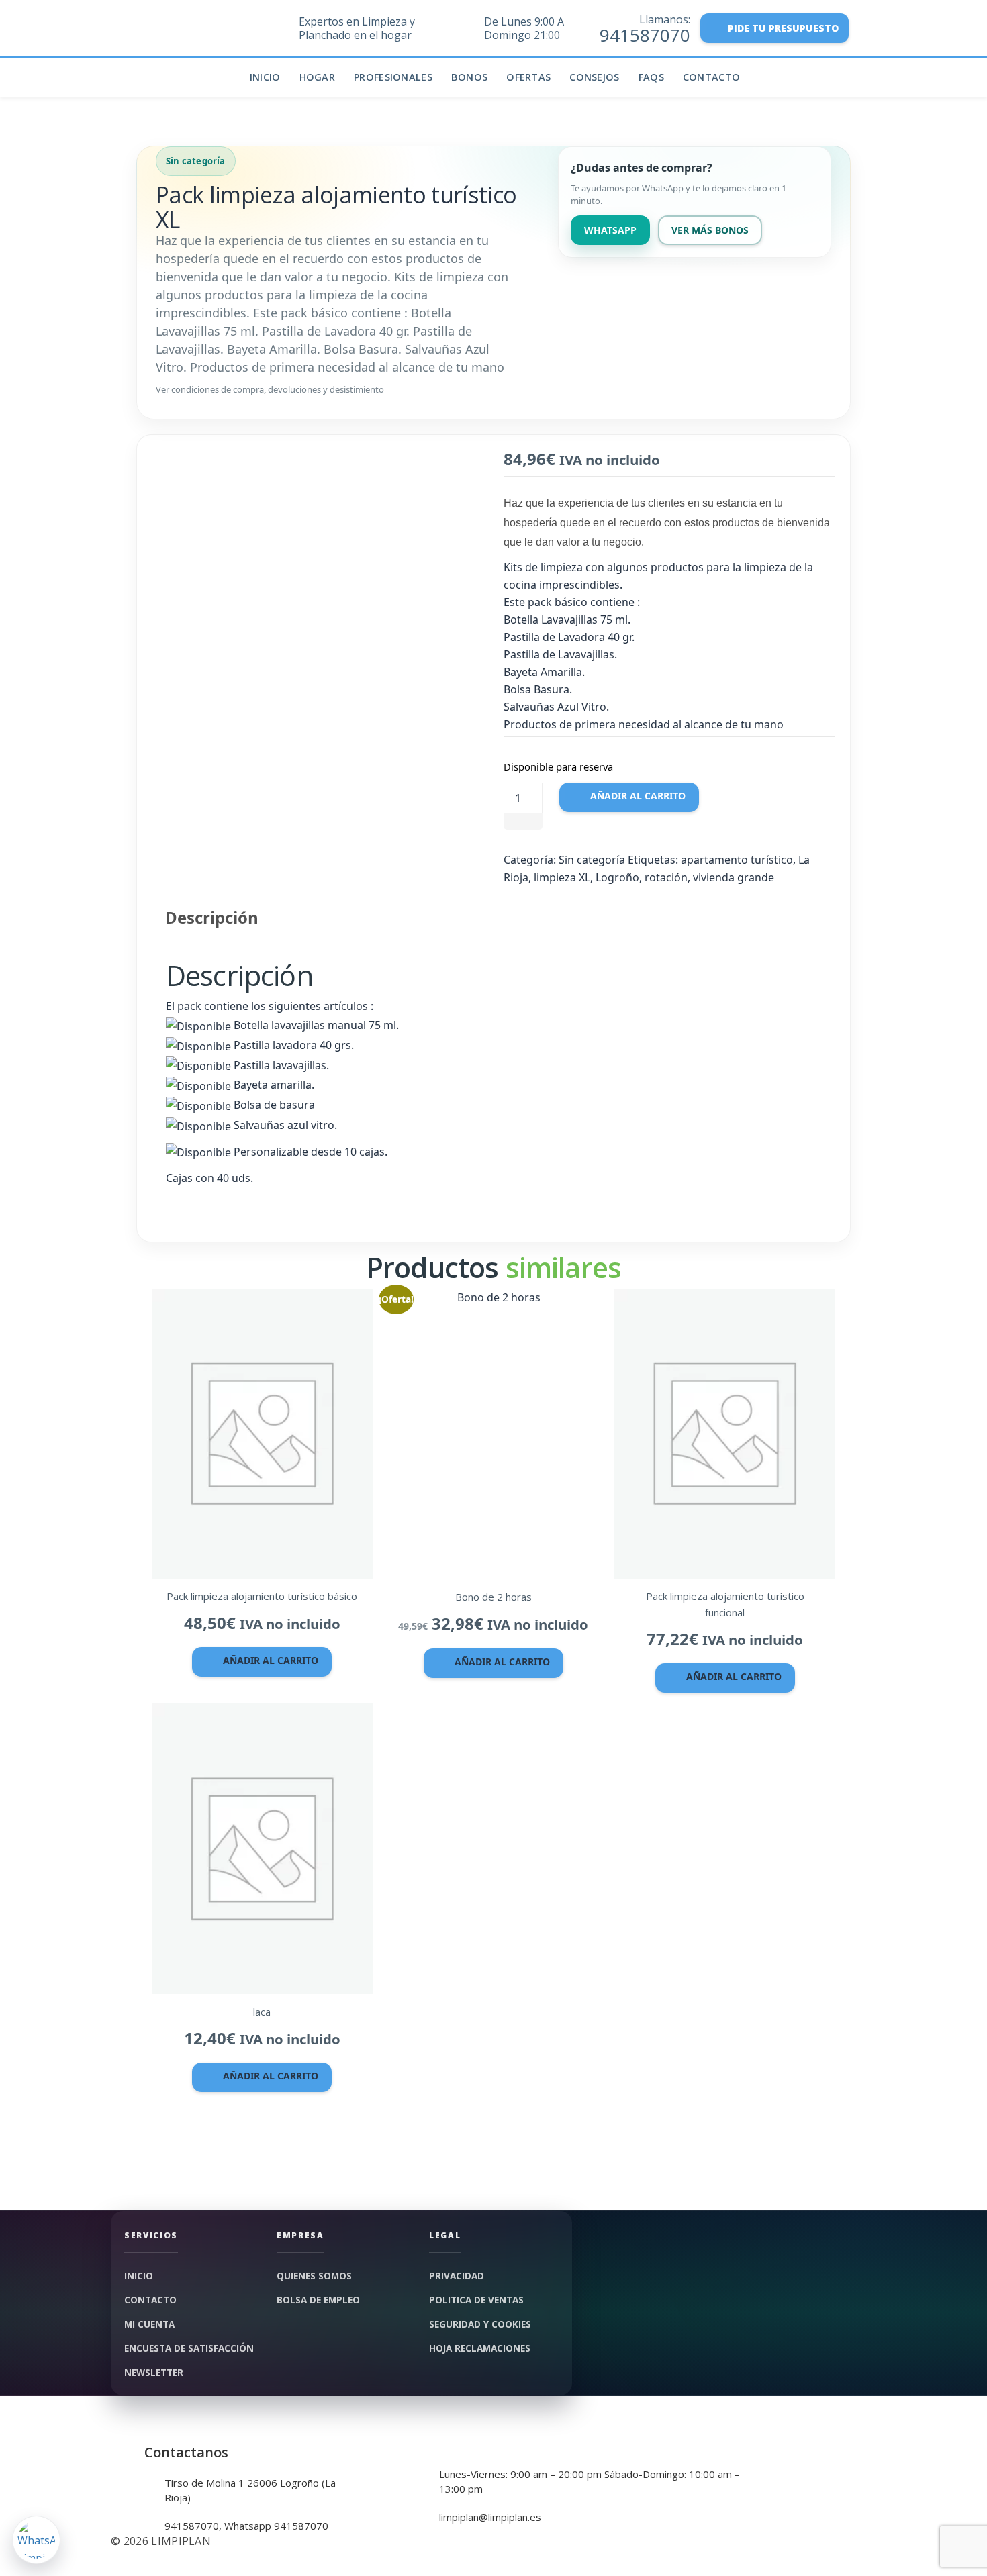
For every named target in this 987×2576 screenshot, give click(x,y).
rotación (666, 877)
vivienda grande (734, 877)
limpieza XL (562, 877)
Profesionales (393, 77)
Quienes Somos (314, 2276)
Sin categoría (592, 860)
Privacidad (457, 2276)
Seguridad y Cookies (480, 2324)
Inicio (265, 77)
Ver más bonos (710, 230)
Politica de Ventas (476, 2300)
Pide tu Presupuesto (783, 28)
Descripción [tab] (212, 917)
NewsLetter (154, 2373)
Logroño (617, 877)
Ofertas (528, 77)
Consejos (594, 77)
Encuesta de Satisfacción (189, 2348)
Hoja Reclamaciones (480, 2348)
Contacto (711, 77)
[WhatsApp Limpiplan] (36, 2540)
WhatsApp (610, 230)
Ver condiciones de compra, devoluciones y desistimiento (270, 389)
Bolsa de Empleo (318, 2300)
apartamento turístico (737, 860)
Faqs (651, 77)
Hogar (317, 77)
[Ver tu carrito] (867, 33)
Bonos (469, 77)
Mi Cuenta (149, 2324)
